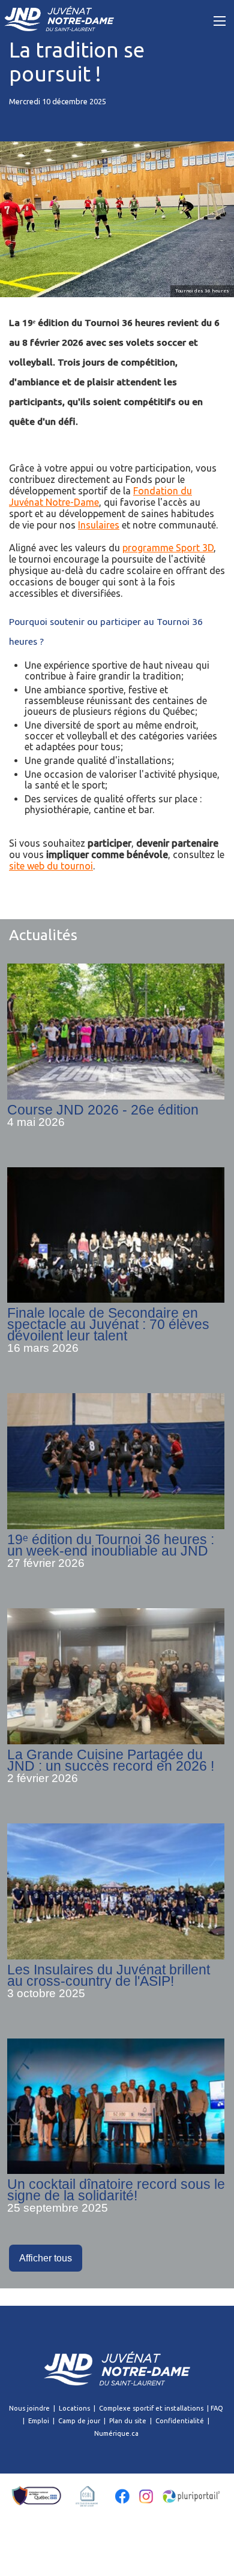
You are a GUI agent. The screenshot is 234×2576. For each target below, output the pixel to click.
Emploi (39, 2421)
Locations (74, 2408)
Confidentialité (180, 2421)
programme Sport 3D (168, 548)
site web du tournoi (51, 866)
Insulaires (99, 525)
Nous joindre (29, 2408)
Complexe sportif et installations (151, 2408)
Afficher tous (46, 2258)
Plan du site (128, 2421)
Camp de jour (79, 2421)
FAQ (217, 2408)
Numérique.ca (116, 2433)
